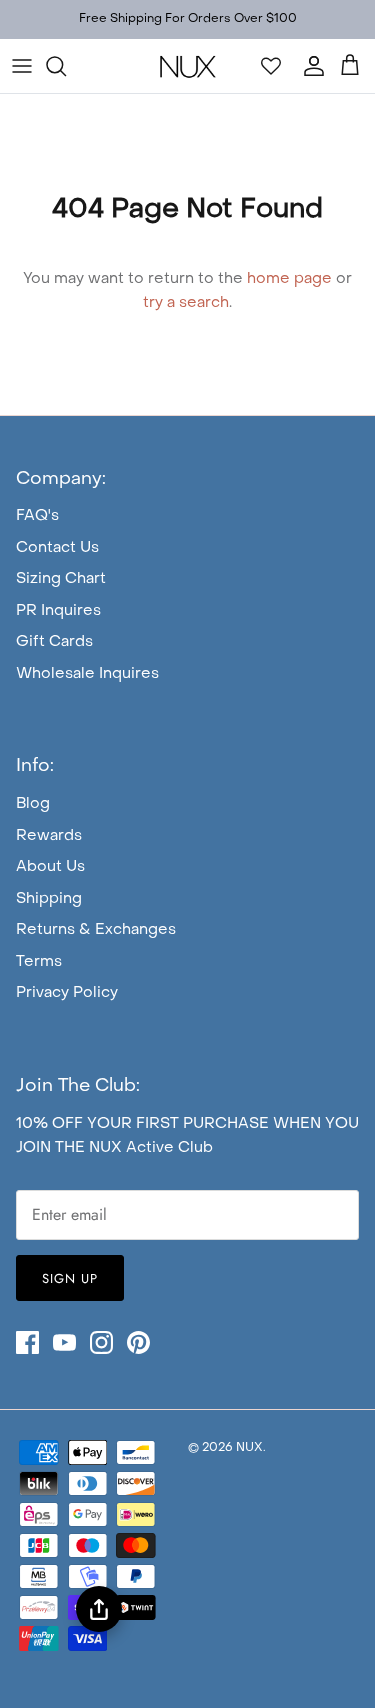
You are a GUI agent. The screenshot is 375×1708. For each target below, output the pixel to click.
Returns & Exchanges (96, 930)
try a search (186, 303)
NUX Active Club (151, 1148)
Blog (33, 804)
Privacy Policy (67, 993)
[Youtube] (64, 1342)
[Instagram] (101, 1342)
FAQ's (37, 516)
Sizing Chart (61, 579)
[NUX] (188, 66)
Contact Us (57, 548)
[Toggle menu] (22, 66)
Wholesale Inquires (87, 674)
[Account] (309, 66)
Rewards (49, 836)
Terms (39, 962)
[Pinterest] (138, 1342)
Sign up (70, 1278)
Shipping (49, 899)
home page (289, 279)
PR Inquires (58, 611)
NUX (249, 1448)
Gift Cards (54, 642)
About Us (50, 867)
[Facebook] (27, 1342)
